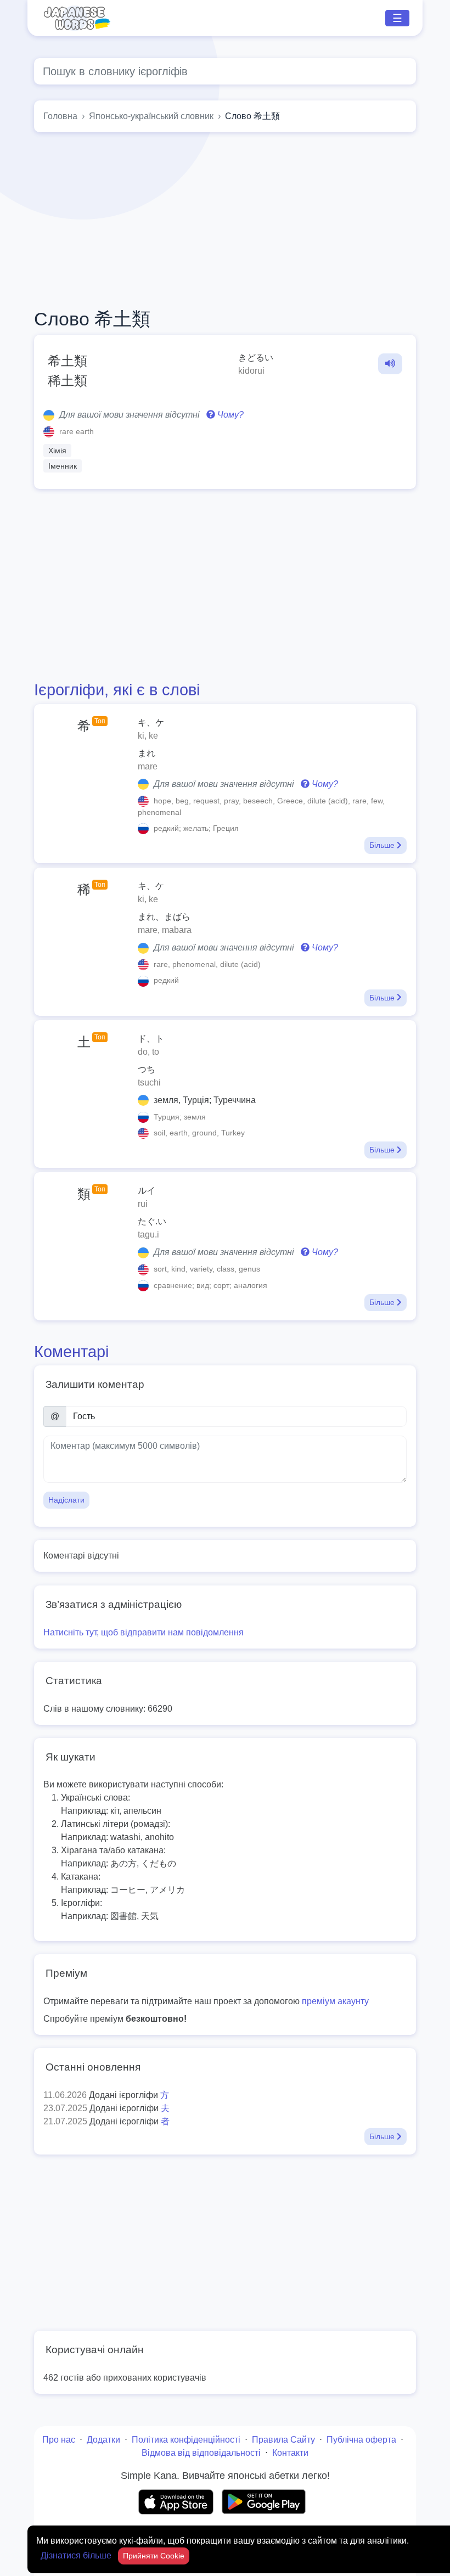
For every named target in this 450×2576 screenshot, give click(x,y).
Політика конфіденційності (186, 2440)
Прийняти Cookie (154, 2556)
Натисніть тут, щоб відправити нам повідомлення (144, 1632)
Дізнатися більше (77, 2555)
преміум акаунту (335, 2001)
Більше (383, 845)
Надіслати (66, 1500)
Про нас (59, 2440)
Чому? (229, 415)
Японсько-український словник (151, 116)
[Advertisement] (225, 220)
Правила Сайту (283, 2440)
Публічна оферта (361, 2440)
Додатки (103, 2440)
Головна (60, 116)
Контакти (290, 2453)
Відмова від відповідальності (201, 2453)
